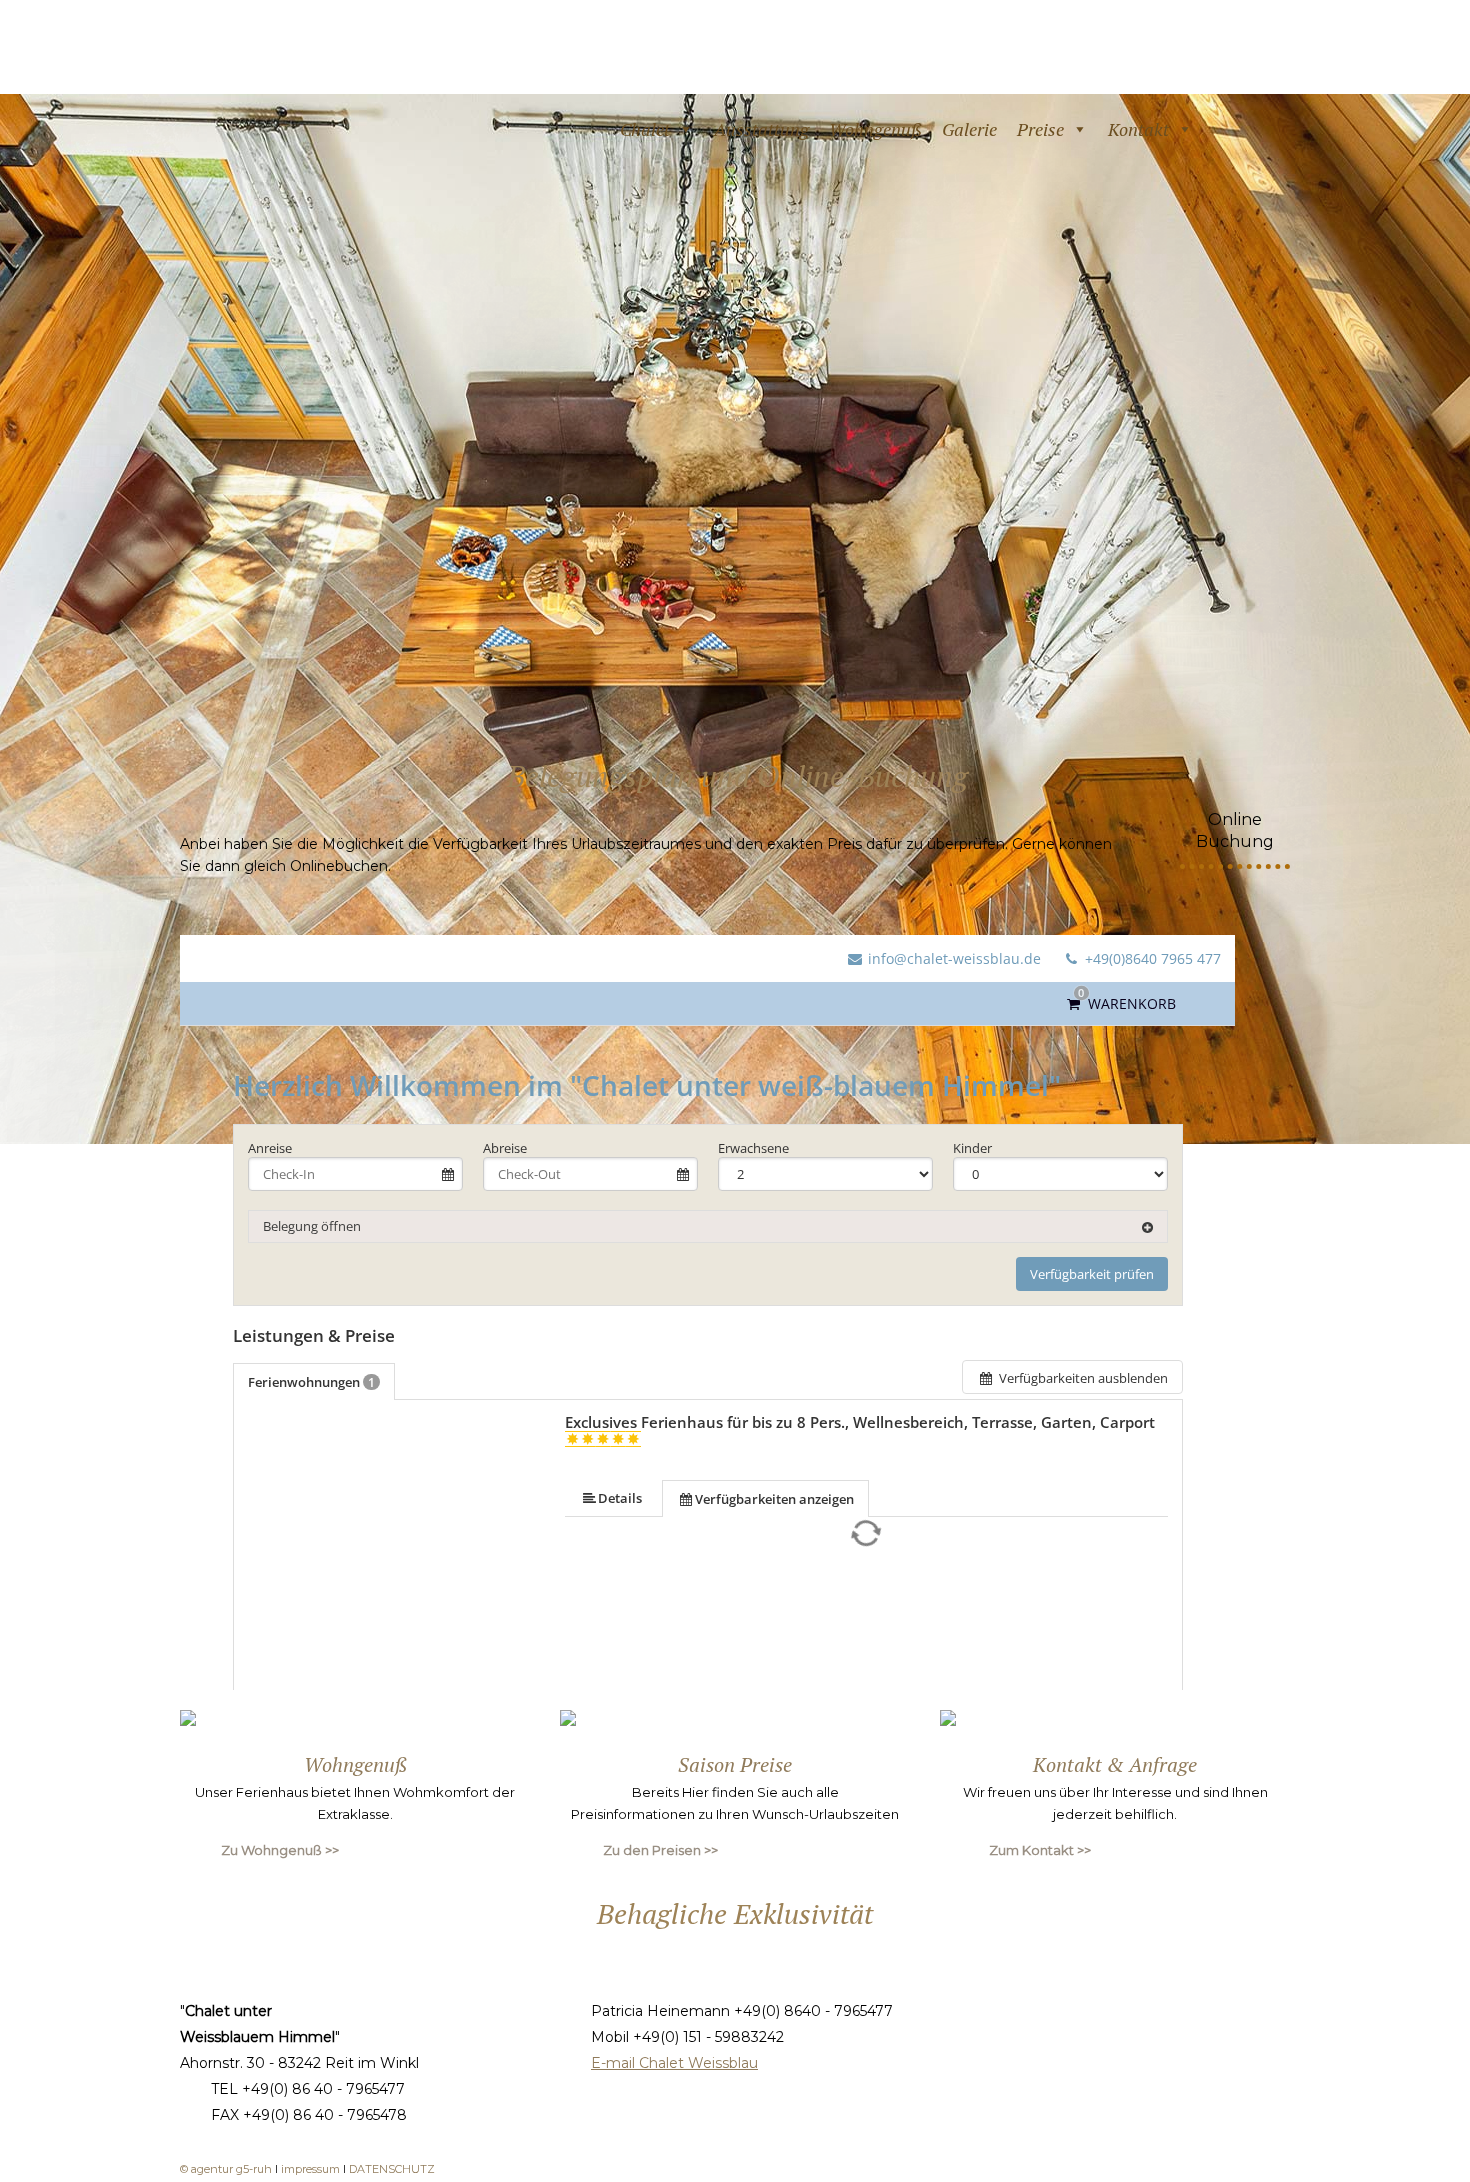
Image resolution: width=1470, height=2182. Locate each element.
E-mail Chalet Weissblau (674, 2063)
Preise (1040, 129)
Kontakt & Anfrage (1115, 1764)
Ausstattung (761, 129)
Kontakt (1138, 129)
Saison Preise (735, 1764)
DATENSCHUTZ (392, 2169)
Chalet (645, 129)
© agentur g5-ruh (226, 2169)
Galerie (969, 129)
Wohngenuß (875, 129)
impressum (312, 2169)
